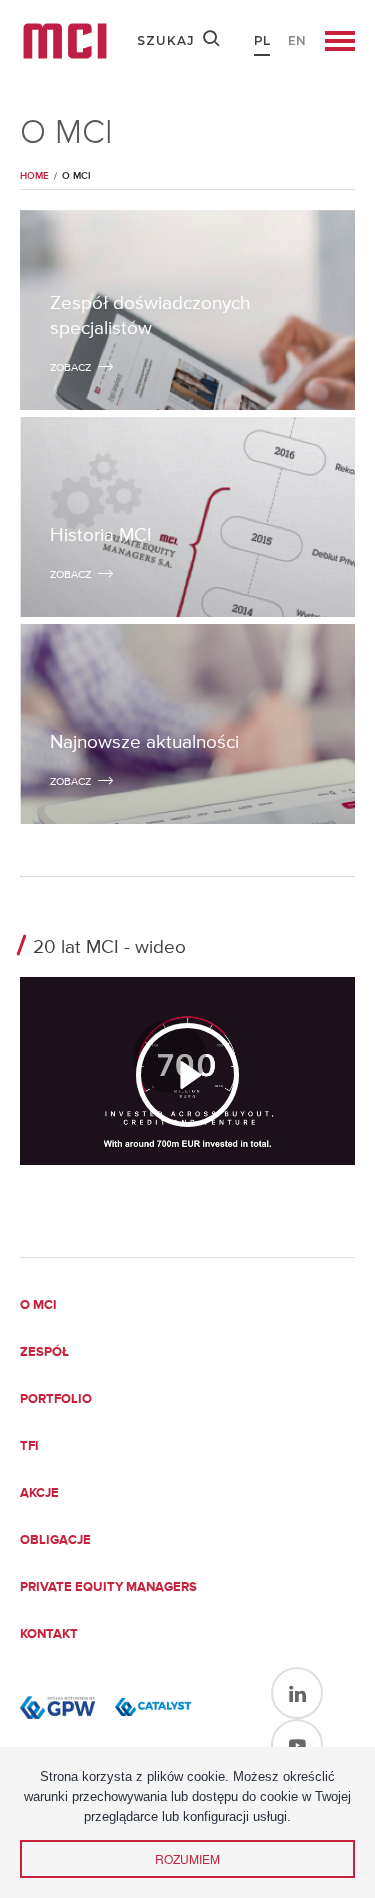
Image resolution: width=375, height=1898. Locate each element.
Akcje (39, 1493)
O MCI (38, 1305)
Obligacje (55, 1540)
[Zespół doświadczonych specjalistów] (187, 310)
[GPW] (57, 1707)
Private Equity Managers (108, 1587)
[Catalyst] (152, 1707)
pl (262, 40)
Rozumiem (187, 1858)
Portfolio (56, 1399)
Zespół (44, 1352)
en (297, 40)
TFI (29, 1446)
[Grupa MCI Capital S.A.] (65, 41)
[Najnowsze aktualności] (187, 724)
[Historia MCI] (187, 517)
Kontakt (49, 1634)
